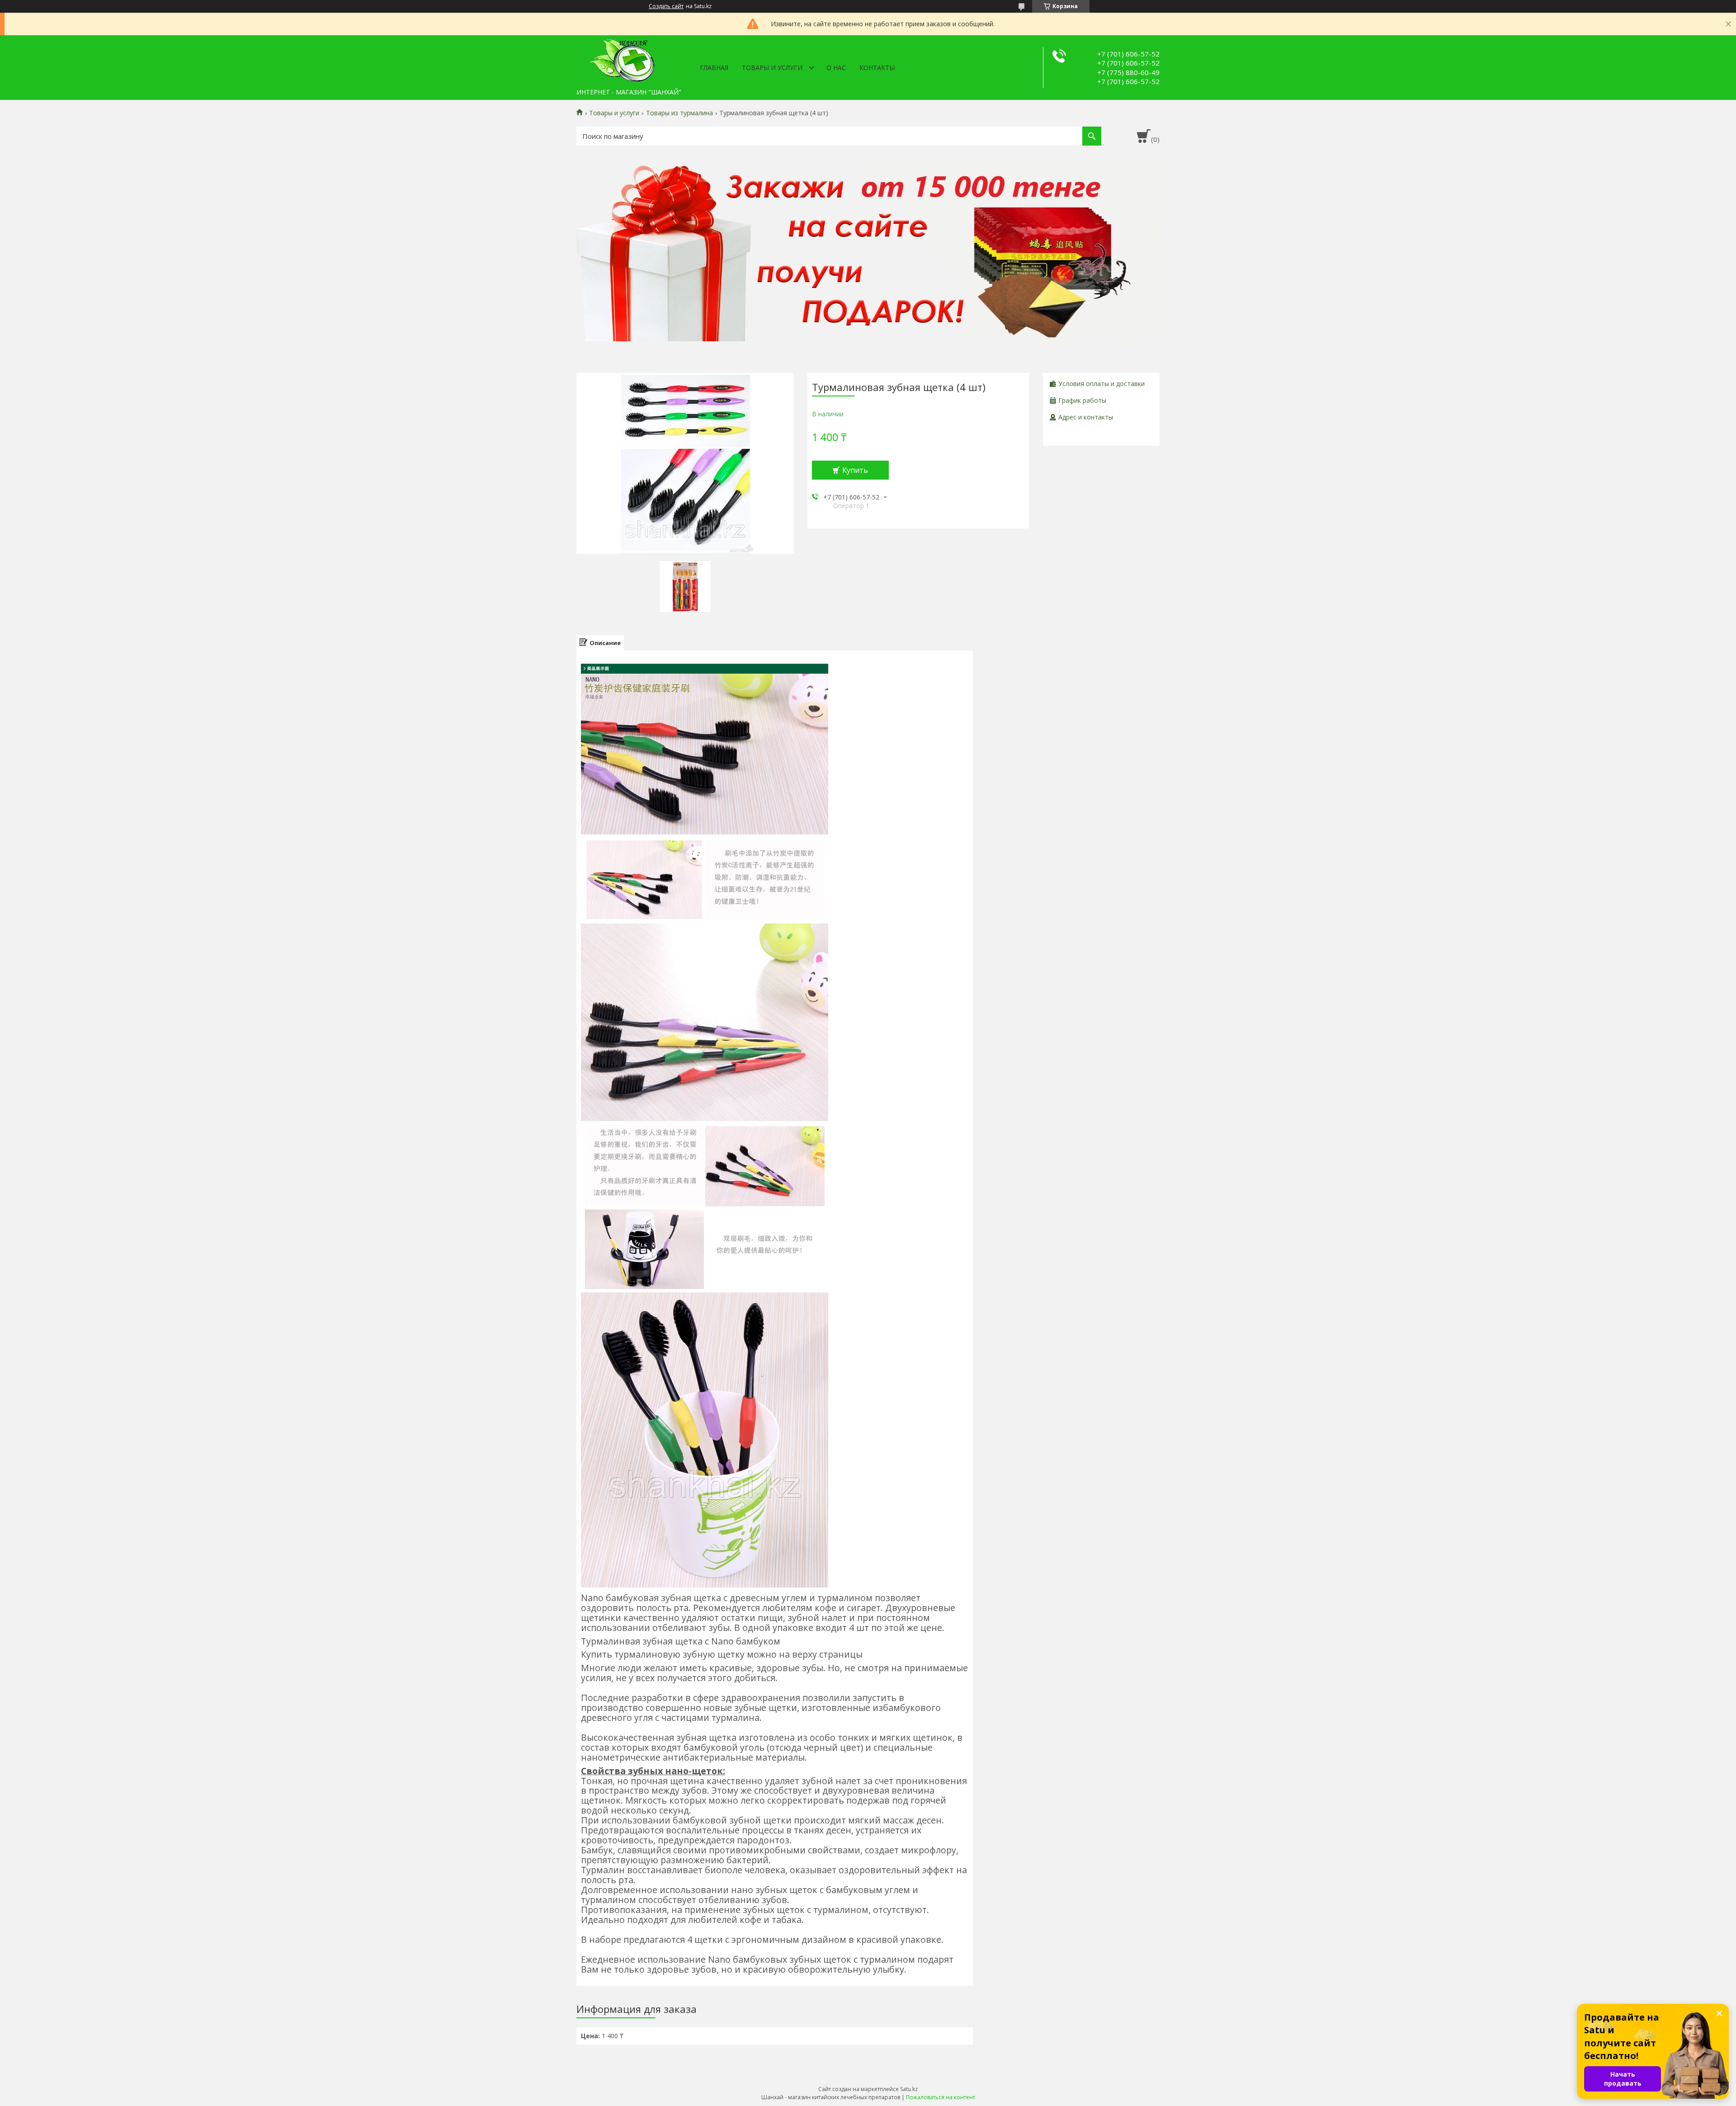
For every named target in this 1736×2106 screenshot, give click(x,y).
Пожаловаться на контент (941, 2097)
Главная (714, 68)
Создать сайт (666, 6)
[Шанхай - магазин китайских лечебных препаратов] (622, 60)
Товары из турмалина (679, 113)
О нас (836, 68)
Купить (855, 470)
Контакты (877, 68)
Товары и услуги (772, 68)
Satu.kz (909, 2089)
